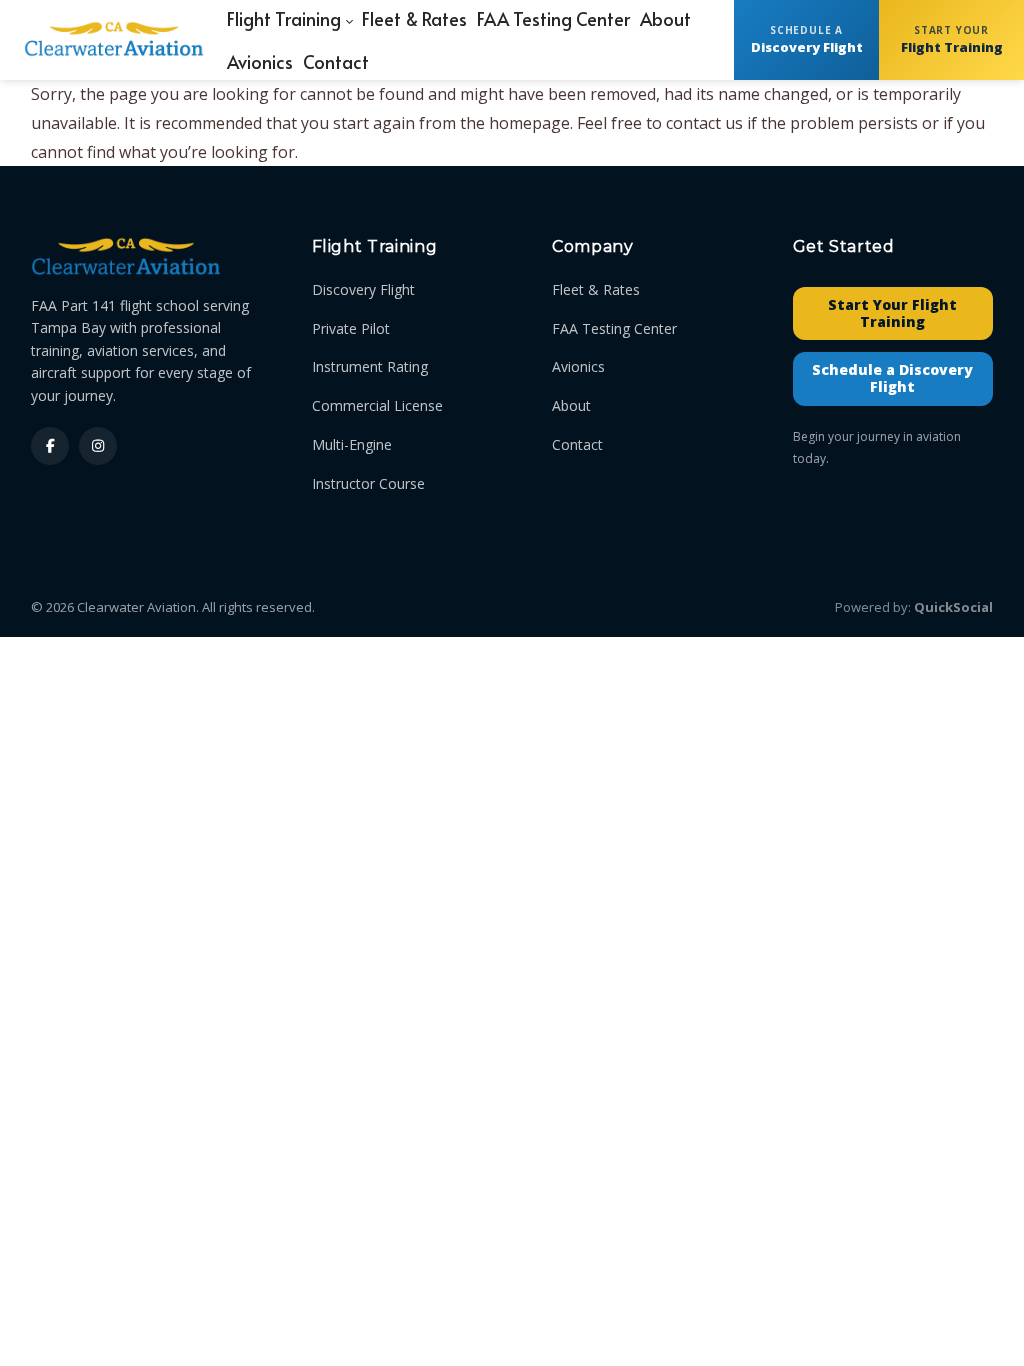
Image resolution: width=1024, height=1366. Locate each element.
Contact (577, 444)
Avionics (578, 366)
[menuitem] (260, 61)
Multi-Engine (352, 444)
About (571, 405)
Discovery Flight (363, 289)
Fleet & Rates (596, 289)
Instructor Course (368, 483)
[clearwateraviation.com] (114, 40)
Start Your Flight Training (892, 313)
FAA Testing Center (614, 328)
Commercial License (377, 405)
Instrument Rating (370, 366)
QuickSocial (953, 607)
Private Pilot (351, 328)
